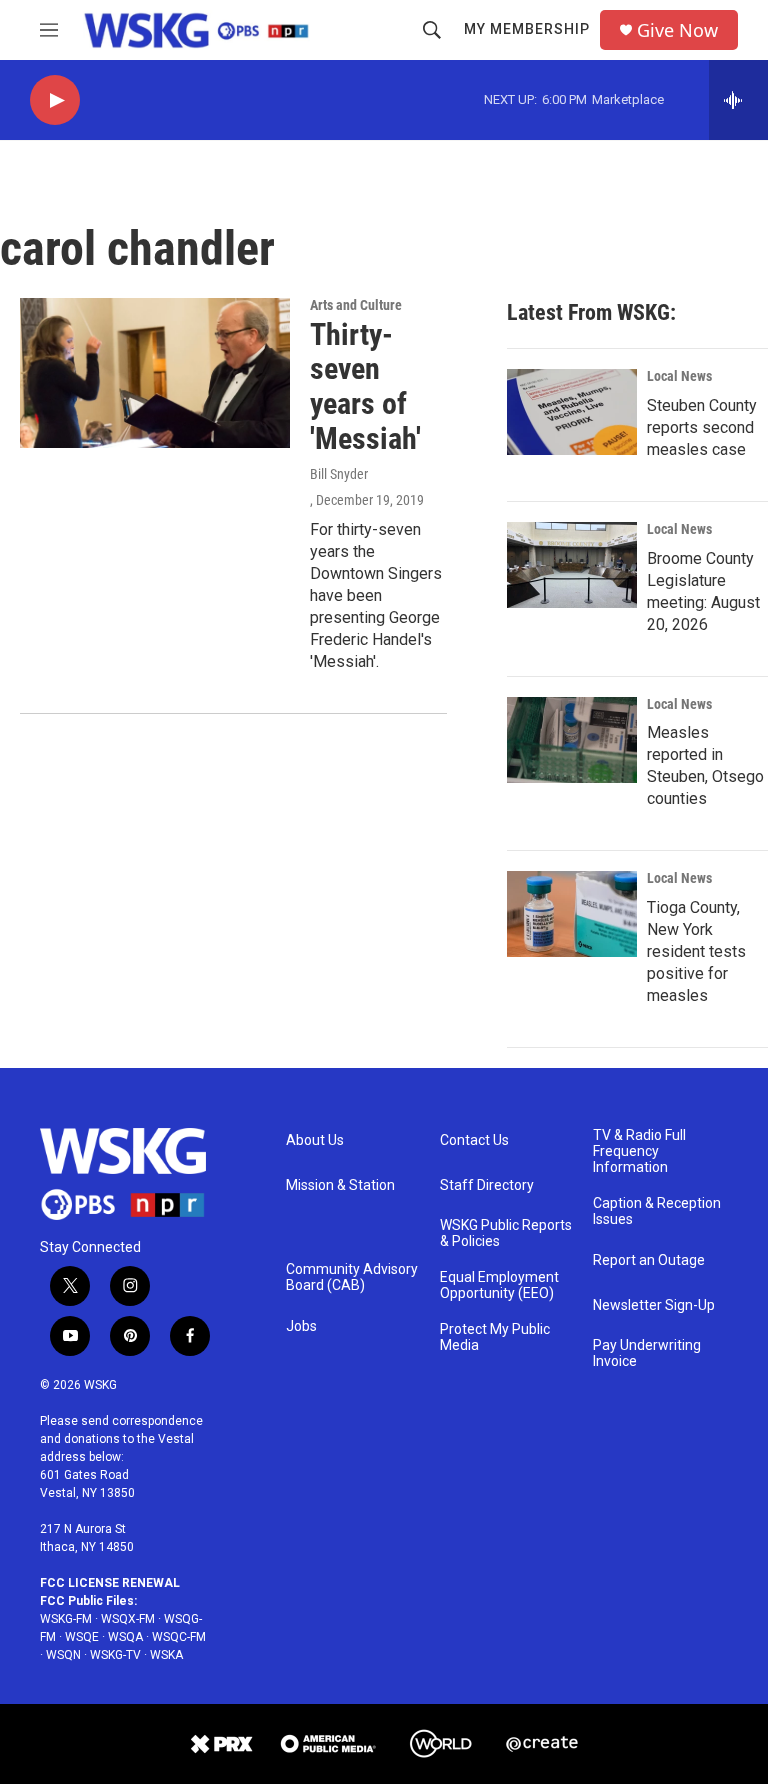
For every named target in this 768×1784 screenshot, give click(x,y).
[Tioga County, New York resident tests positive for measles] (572, 914)
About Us (315, 1140)
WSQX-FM (128, 1619)
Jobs (301, 1326)
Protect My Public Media (495, 1337)
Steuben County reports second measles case (702, 427)
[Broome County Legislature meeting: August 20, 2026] (572, 565)
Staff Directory (487, 1185)
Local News (679, 376)
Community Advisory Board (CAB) (352, 1277)
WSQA (125, 1637)
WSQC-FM (179, 1637)
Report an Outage (649, 1260)
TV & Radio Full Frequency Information (639, 1151)
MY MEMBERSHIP (527, 29)
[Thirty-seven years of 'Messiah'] (155, 373)
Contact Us (474, 1140)
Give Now (677, 30)
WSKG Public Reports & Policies (506, 1233)
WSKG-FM (66, 1619)
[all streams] (738, 100)
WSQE (82, 1637)
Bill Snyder (339, 474)
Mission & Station (340, 1185)
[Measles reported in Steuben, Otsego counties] (572, 740)
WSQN (63, 1655)
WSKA (166, 1655)
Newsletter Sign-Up (654, 1305)
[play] (55, 100)
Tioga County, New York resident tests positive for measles (696, 951)
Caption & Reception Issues (657, 1211)
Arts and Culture (356, 305)
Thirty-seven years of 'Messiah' (365, 386)
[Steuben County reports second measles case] (572, 412)
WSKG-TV (115, 1655)
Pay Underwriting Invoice (647, 1353)
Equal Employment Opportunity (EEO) (499, 1285)
